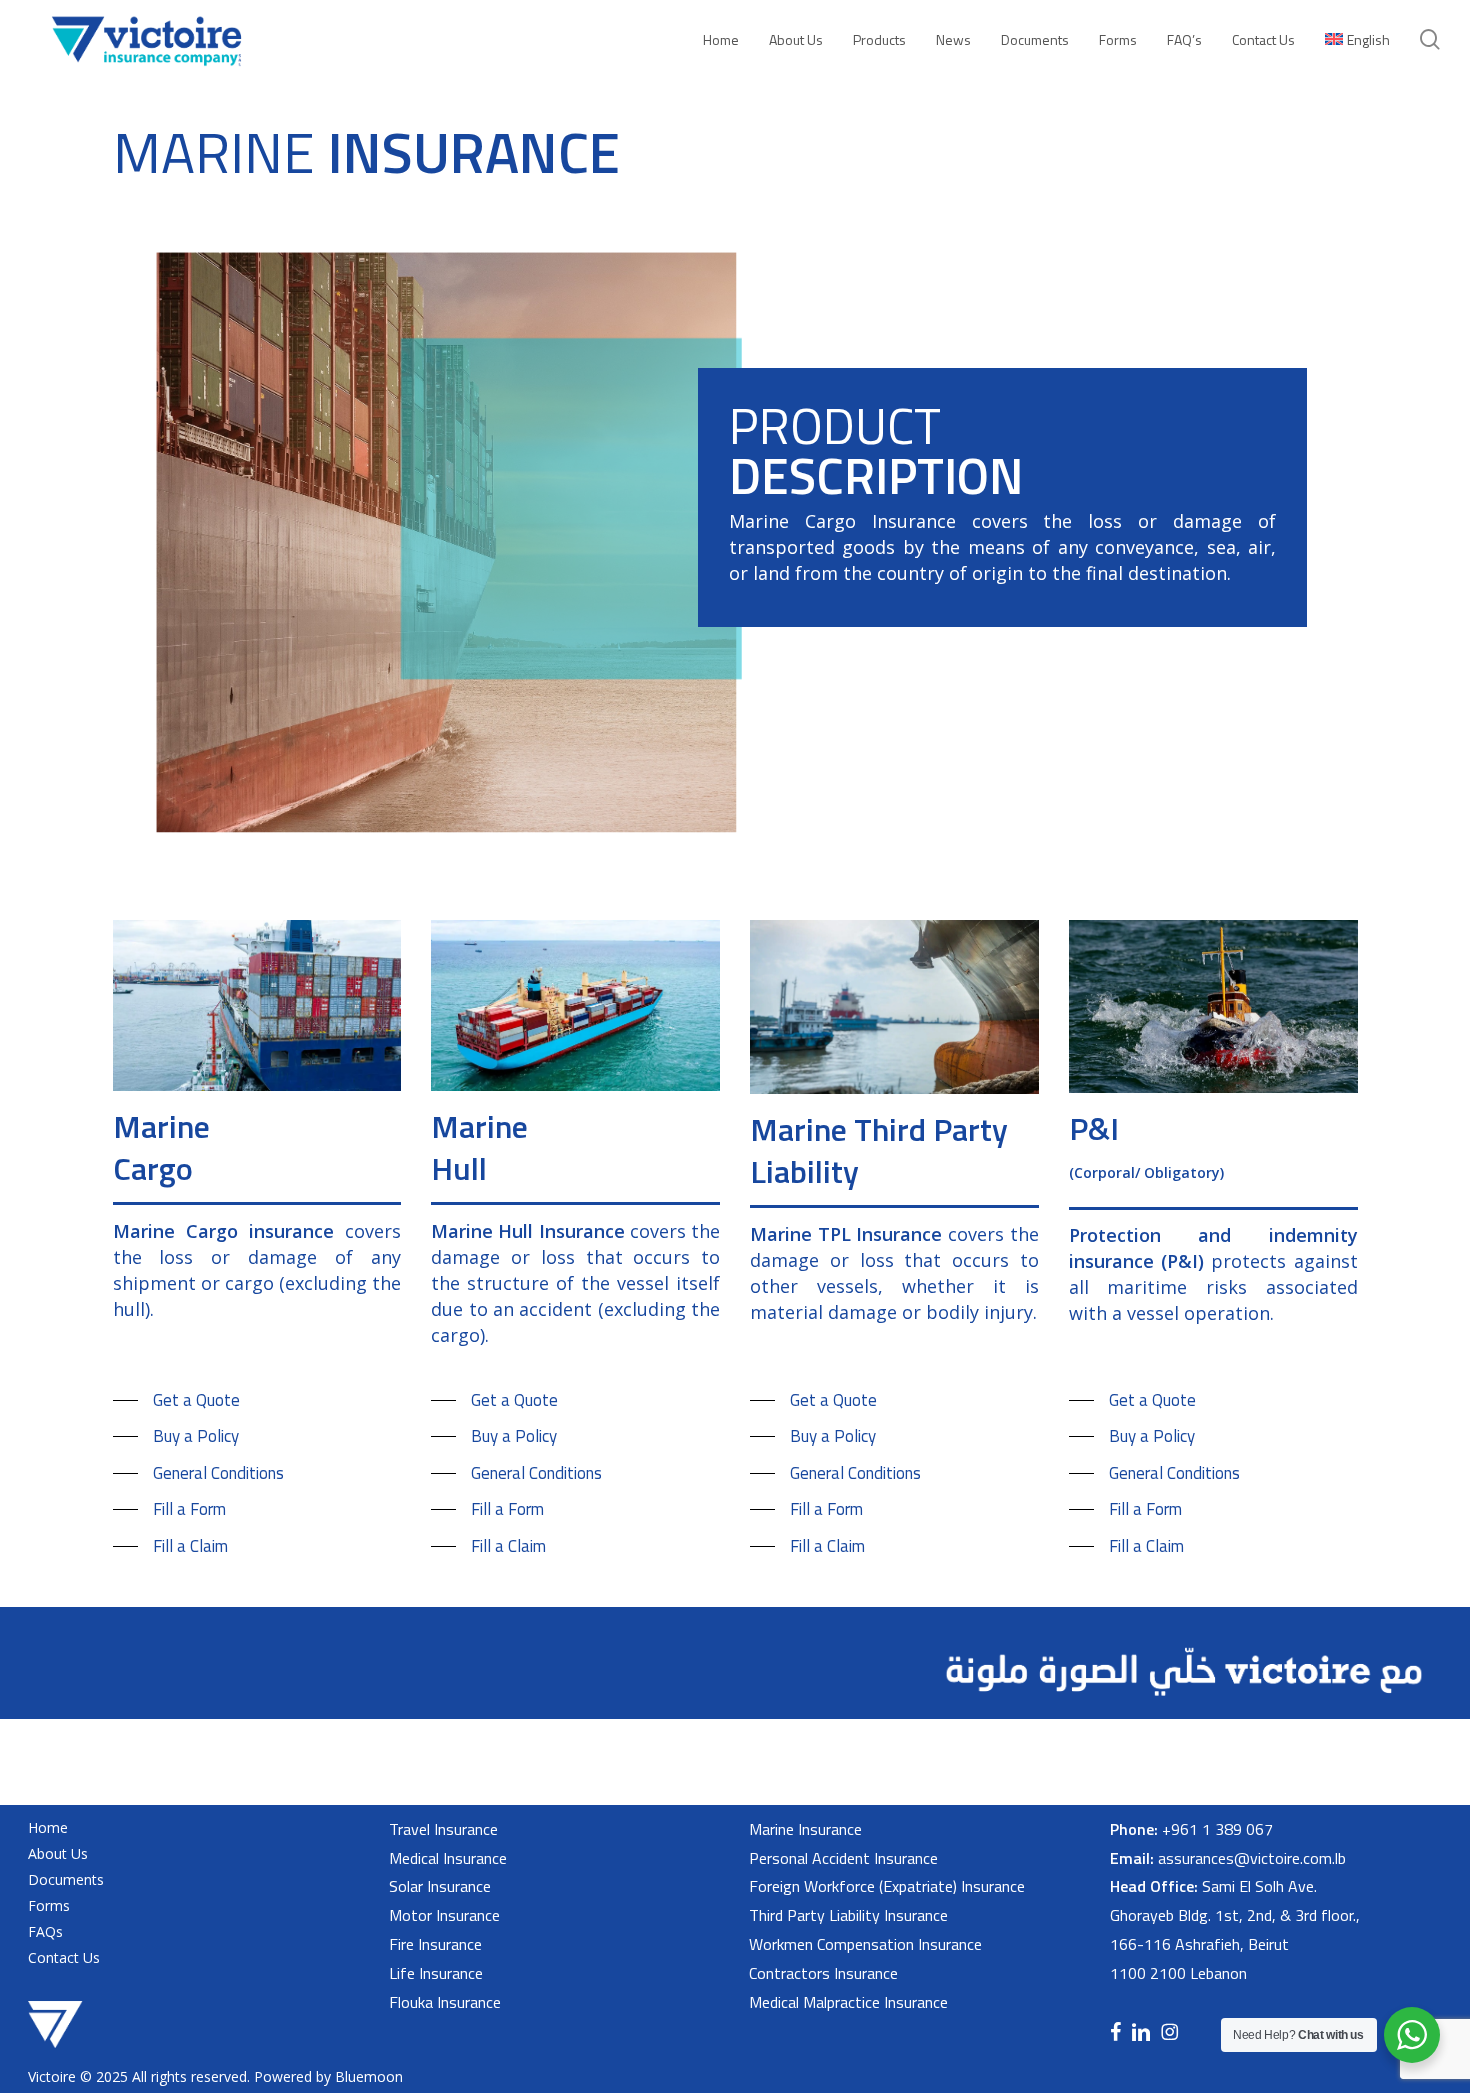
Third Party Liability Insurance (848, 1915)
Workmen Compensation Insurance (865, 1944)
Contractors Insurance (823, 1973)
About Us (58, 1853)
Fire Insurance (435, 1944)
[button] (176, 1400)
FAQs (45, 1931)
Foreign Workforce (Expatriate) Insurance (887, 1886)
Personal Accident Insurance (843, 1858)
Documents (66, 1879)
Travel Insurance (443, 1829)
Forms (49, 1905)
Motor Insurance (444, 1915)
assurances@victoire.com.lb (1252, 1858)
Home (48, 1827)
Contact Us (64, 1957)
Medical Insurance (448, 1858)
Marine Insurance (805, 1829)
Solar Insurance (440, 1886)
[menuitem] (1357, 39)
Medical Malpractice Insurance (848, 2002)
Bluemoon (369, 2076)
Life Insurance (436, 1973)
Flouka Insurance (445, 2002)
